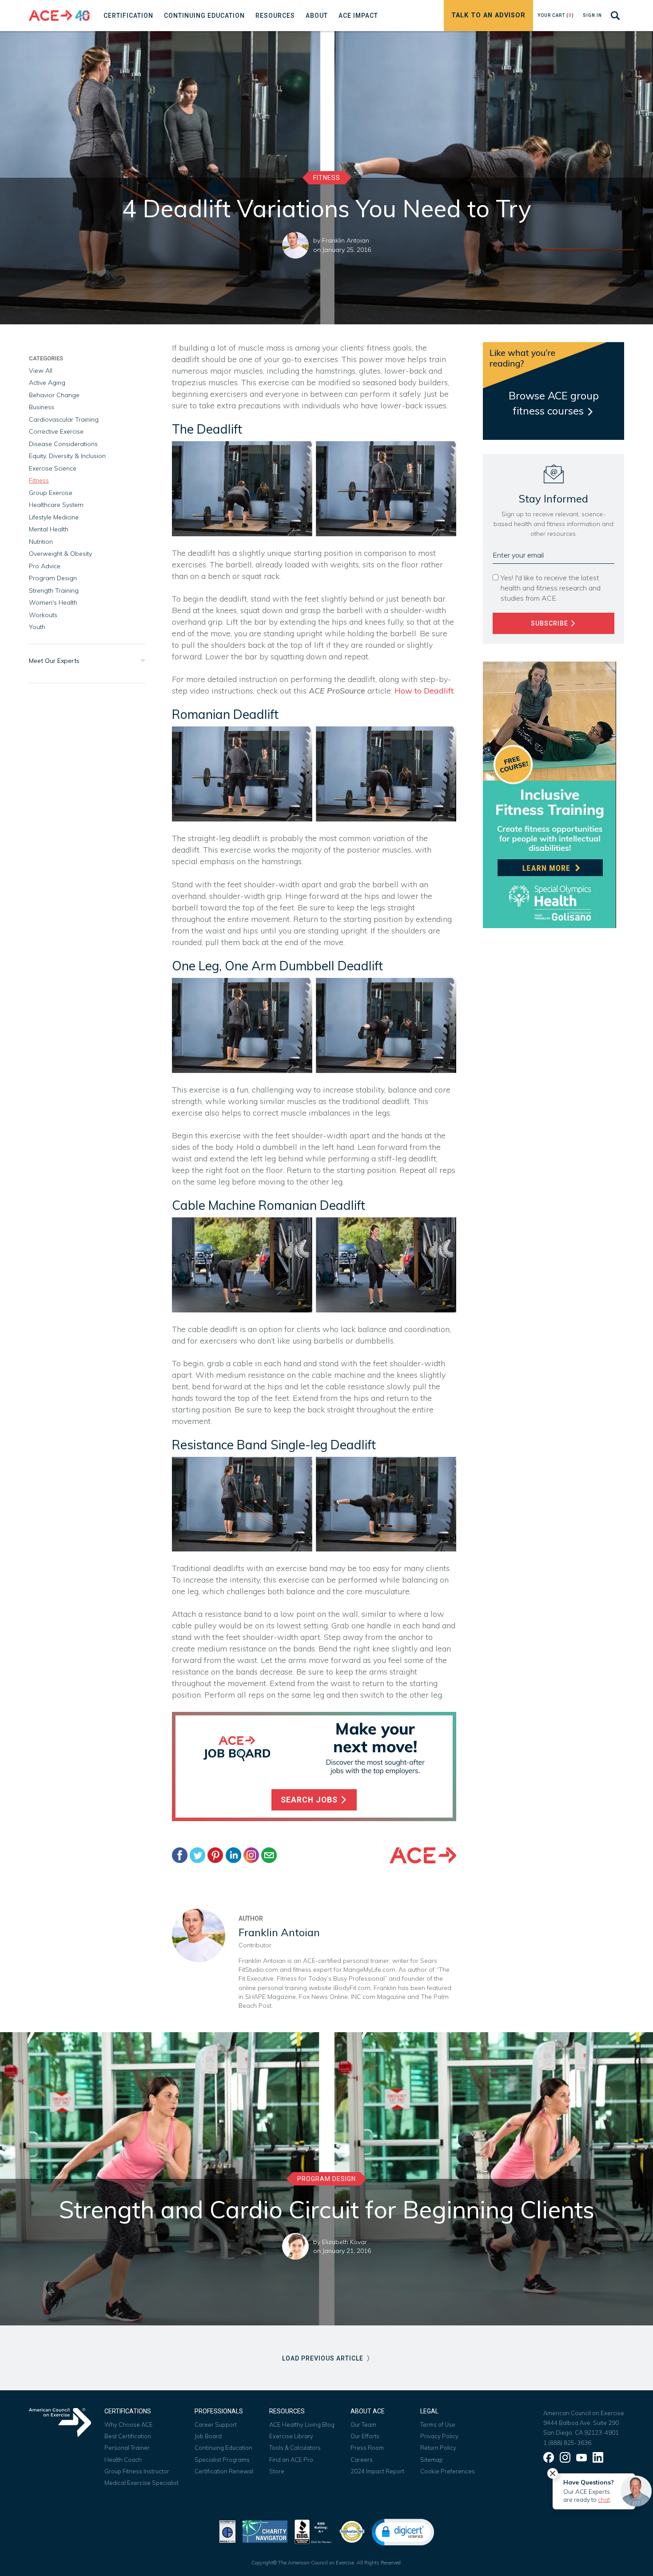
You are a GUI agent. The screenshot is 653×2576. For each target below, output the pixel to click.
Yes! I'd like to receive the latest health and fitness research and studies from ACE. (551, 588)
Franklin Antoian (346, 240)
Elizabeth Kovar (344, 2242)
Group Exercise (51, 493)
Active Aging (47, 383)
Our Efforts (365, 2436)
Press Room (367, 2448)
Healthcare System (56, 505)
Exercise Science (53, 468)
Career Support (216, 2424)
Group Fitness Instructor (137, 2471)
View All (41, 371)
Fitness (327, 178)
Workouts (43, 615)
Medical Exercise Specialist (141, 2483)
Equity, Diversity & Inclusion (67, 456)
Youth (37, 627)
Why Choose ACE (129, 2424)
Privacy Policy (439, 2436)
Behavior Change (54, 395)
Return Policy (438, 2448)
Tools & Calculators (295, 2448)
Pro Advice (45, 566)
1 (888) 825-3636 (567, 2443)
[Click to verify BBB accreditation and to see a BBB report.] (313, 2531)
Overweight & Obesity (60, 554)
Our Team (363, 2424)
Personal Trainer (127, 2448)
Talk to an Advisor (488, 15)
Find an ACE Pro (291, 2460)
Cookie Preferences (448, 2471)
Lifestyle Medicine (54, 517)
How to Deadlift (424, 691)
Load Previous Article (324, 2358)
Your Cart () (556, 15)
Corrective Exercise (56, 431)
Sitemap (432, 2460)
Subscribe (550, 623)
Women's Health (53, 602)
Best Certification (128, 2436)
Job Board (208, 2436)
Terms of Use (438, 2424)
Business (42, 407)
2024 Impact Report (377, 2471)
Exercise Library (291, 2436)
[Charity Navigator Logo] (265, 2531)
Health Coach (123, 2460)
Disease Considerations (63, 444)
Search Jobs (310, 1800)
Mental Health (49, 529)
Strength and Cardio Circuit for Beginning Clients (327, 2209)
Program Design (53, 578)
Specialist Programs (222, 2460)
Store (277, 2471)
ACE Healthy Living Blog (302, 2424)
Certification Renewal (224, 2471)
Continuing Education (223, 2448)
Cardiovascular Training (64, 419)
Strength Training (54, 590)
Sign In (592, 15)
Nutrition (41, 542)
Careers (362, 2460)
